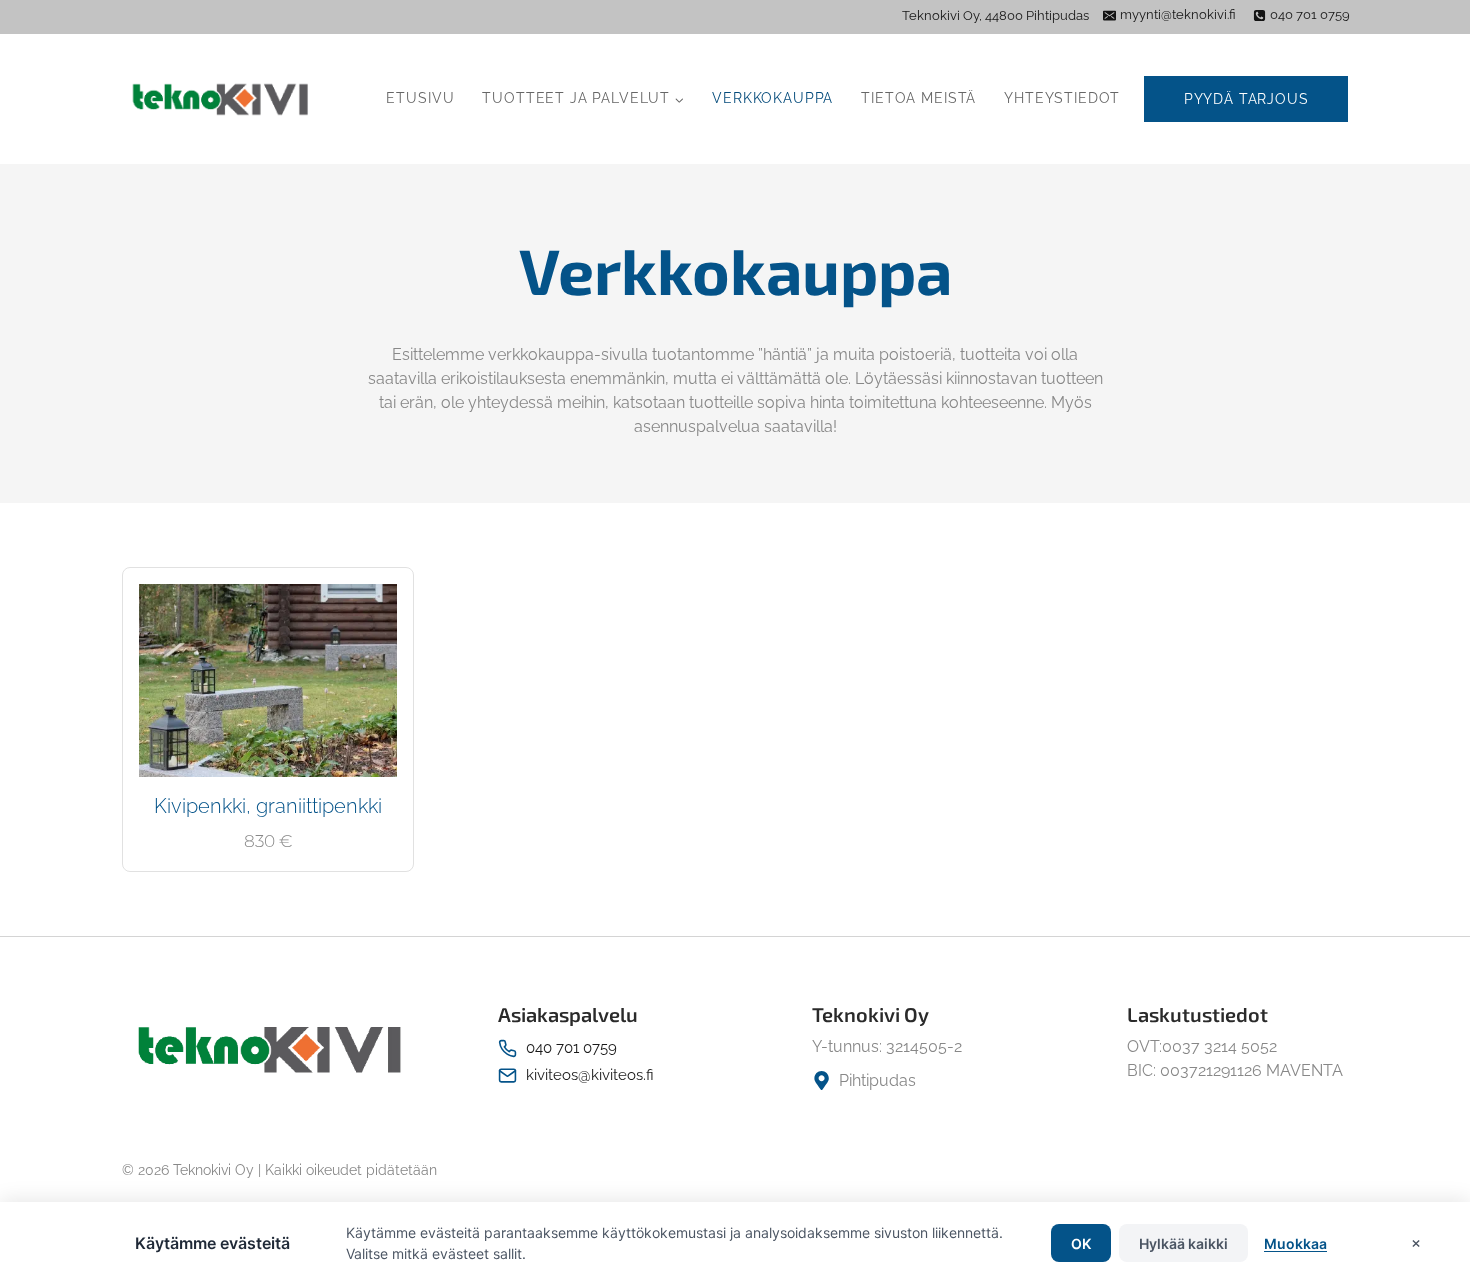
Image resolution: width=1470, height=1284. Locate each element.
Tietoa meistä (918, 98)
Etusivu (420, 98)
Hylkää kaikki (1183, 1243)
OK (1081, 1243)
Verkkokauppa (772, 98)
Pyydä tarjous (1246, 99)
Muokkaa (1295, 1243)
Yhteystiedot (1062, 98)
